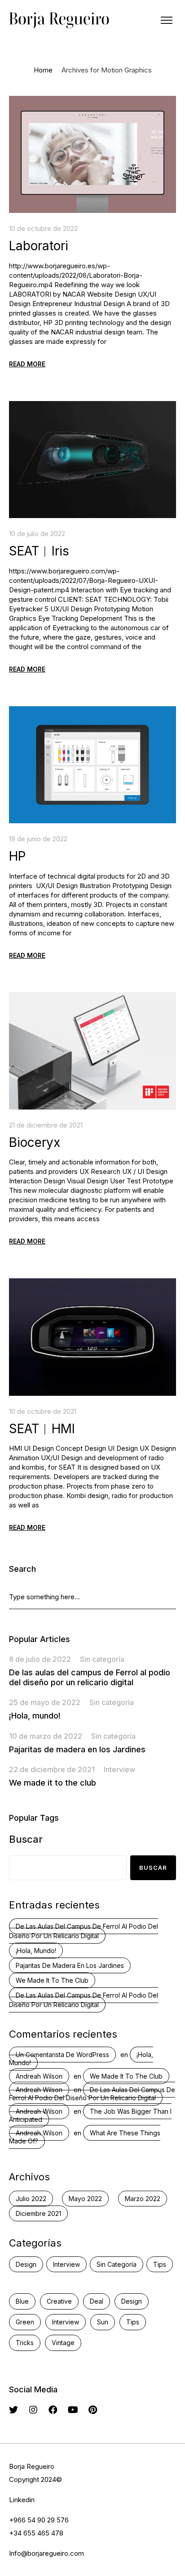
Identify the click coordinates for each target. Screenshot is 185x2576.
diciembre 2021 (38, 2213)
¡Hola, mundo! (35, 1716)
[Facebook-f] (53, 2410)
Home (43, 70)
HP (18, 856)
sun (103, 2322)
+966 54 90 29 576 (39, 2520)
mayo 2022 (85, 2199)
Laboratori (39, 246)
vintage (63, 2343)
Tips (160, 2264)
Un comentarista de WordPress (62, 2055)
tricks (25, 2343)
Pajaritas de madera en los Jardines (77, 1749)
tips (133, 2322)
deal (97, 2301)
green (25, 2322)
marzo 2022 (143, 2199)
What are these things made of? (85, 2137)
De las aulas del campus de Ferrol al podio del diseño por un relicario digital (90, 1677)
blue (22, 2301)
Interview (119, 1769)
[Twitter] (13, 2410)
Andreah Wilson (39, 2076)
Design (26, 2264)
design (132, 2301)
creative (59, 2301)
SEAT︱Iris (39, 551)
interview (66, 2322)
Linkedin (22, 2500)
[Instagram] (33, 2410)
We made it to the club (53, 1783)
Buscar (26, 1839)
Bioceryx (35, 1142)
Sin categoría (102, 1659)
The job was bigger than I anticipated (90, 2115)
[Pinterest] (92, 2410)
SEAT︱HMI (42, 1429)
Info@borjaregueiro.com (46, 2553)
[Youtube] (73, 2410)
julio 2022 (31, 2199)
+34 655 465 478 (36, 2533)
